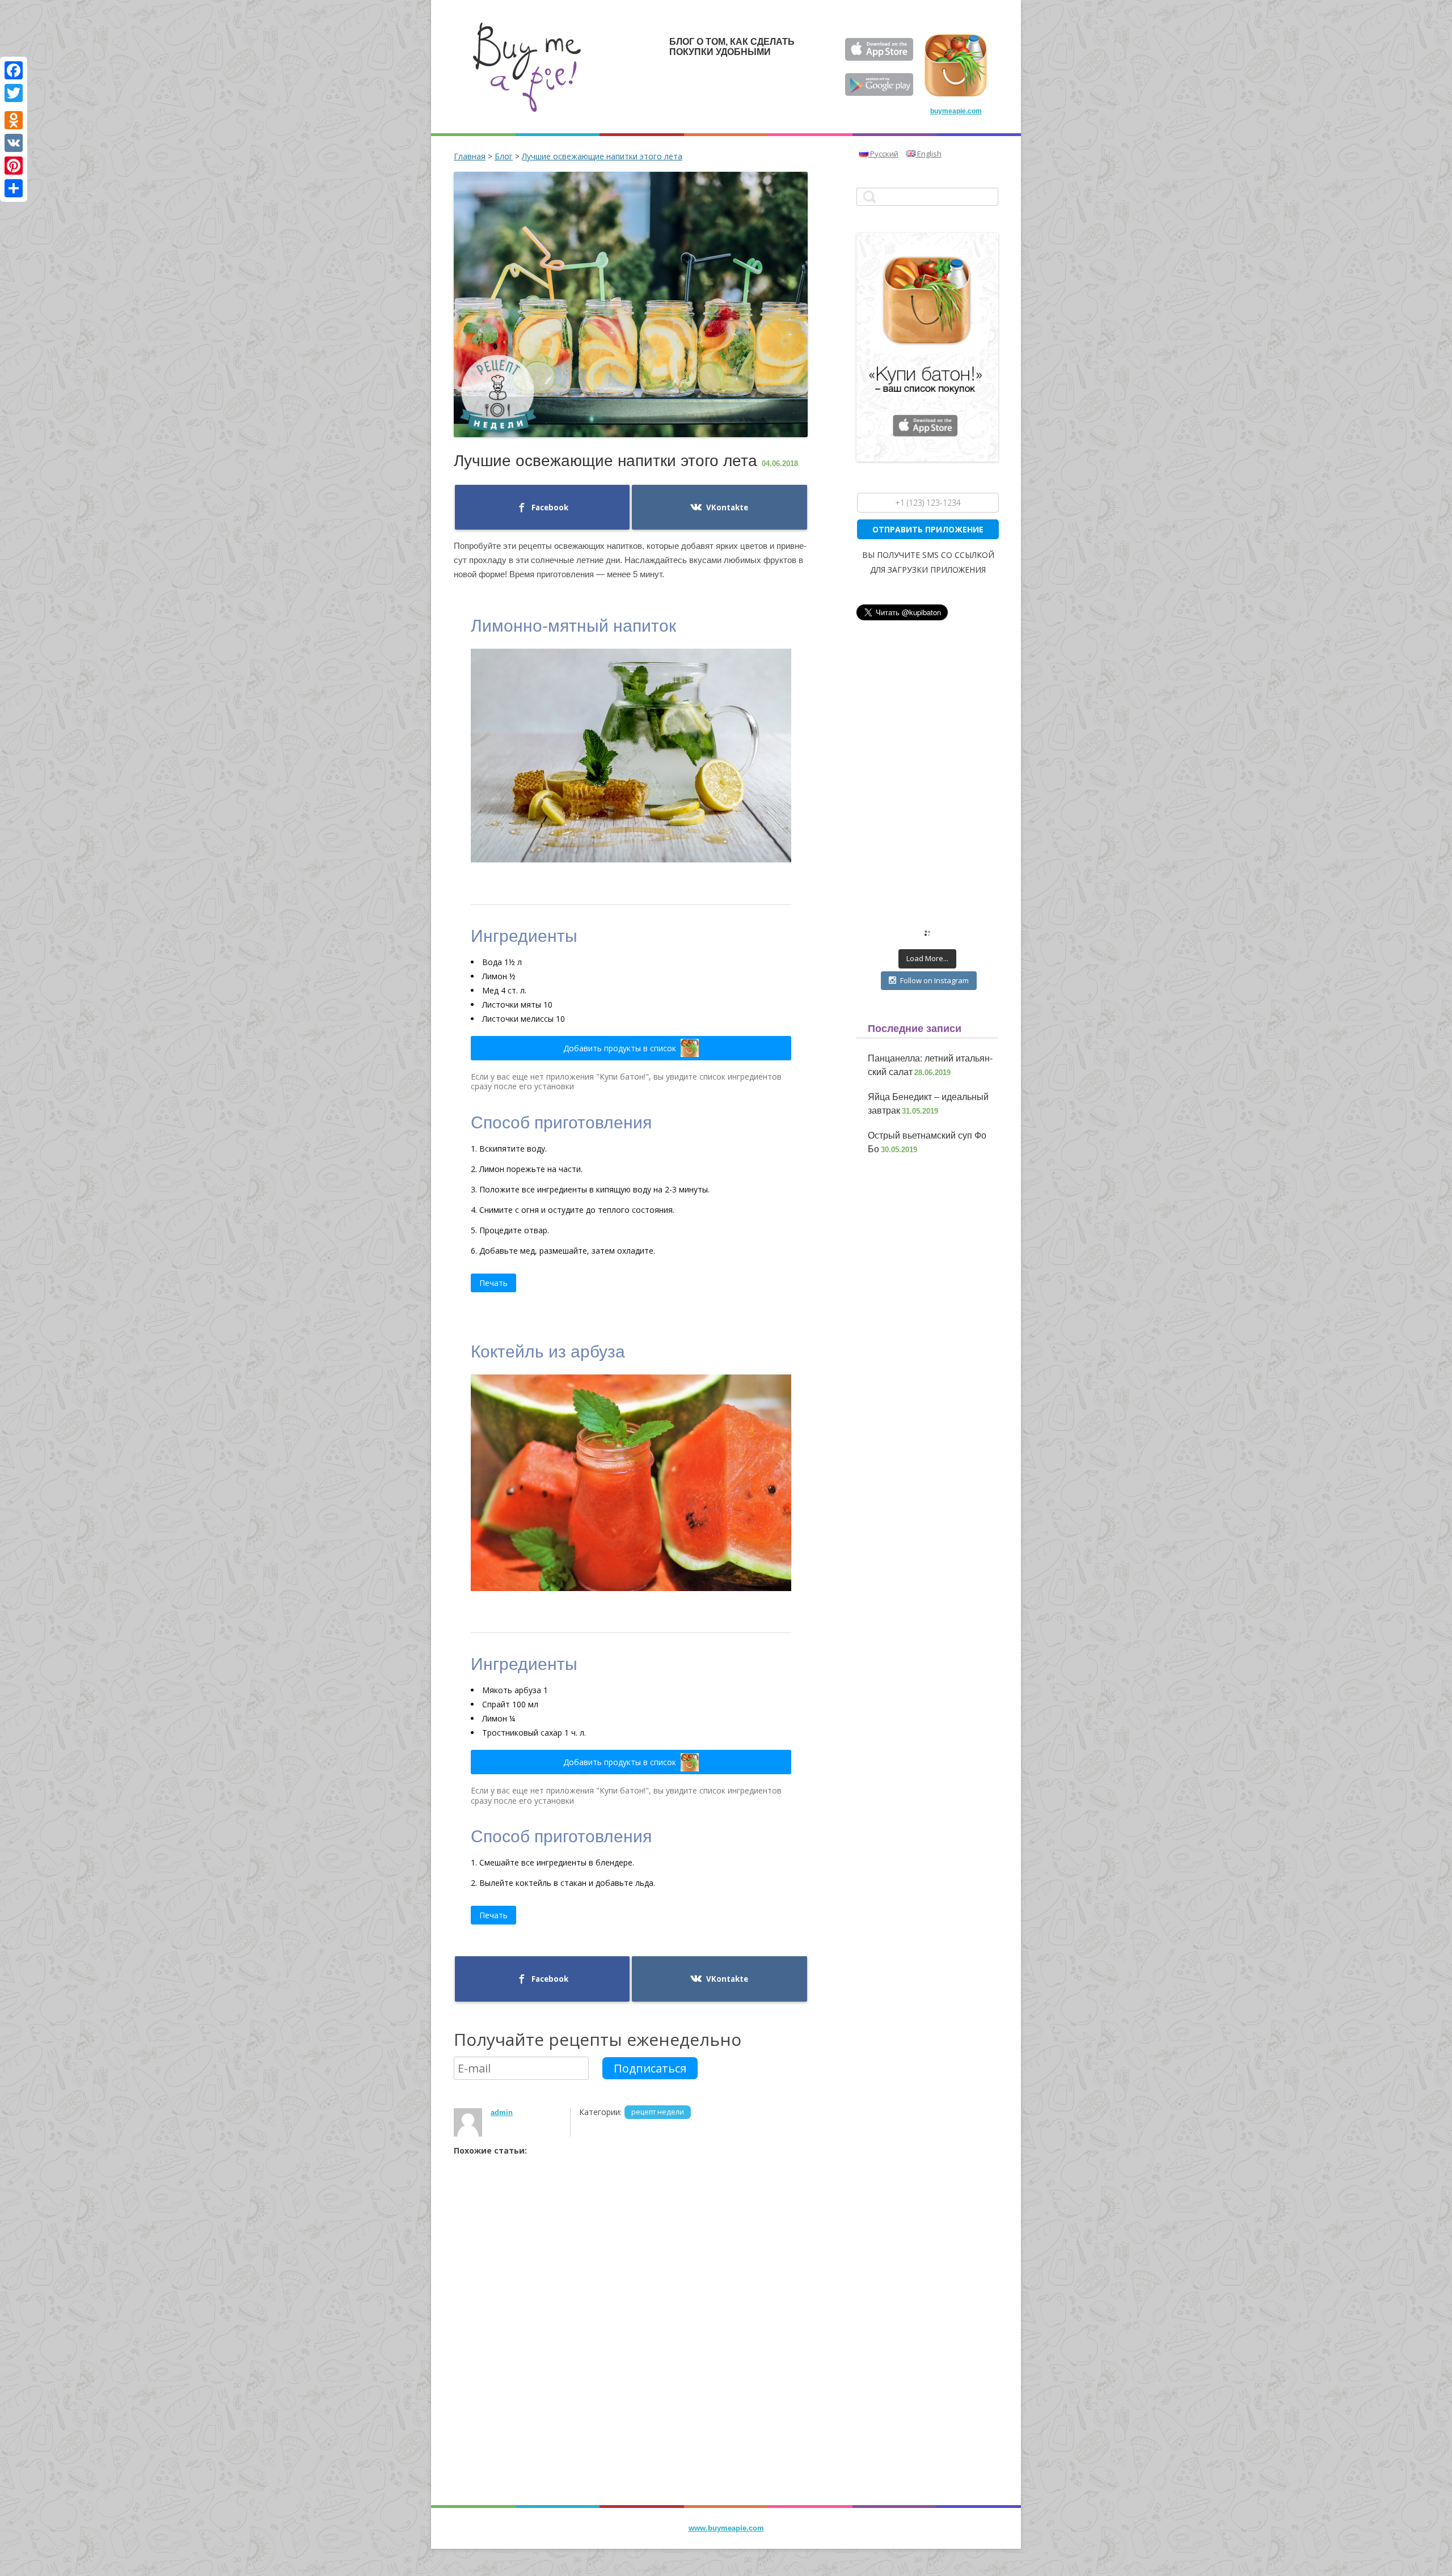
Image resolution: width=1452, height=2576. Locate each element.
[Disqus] (631, 2351)
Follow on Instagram (934, 980)
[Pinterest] (14, 166)
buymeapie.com (956, 111)
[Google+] (14, 107)
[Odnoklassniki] (14, 120)
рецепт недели (658, 2112)
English (928, 154)
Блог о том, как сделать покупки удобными (732, 47)
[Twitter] (14, 93)
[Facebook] (14, 70)
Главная (470, 156)
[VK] (14, 143)
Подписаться (650, 2068)
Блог (504, 156)
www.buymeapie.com (726, 2528)
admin (502, 2112)
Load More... (927, 958)
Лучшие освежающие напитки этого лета (602, 156)
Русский (883, 154)
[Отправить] (14, 188)
